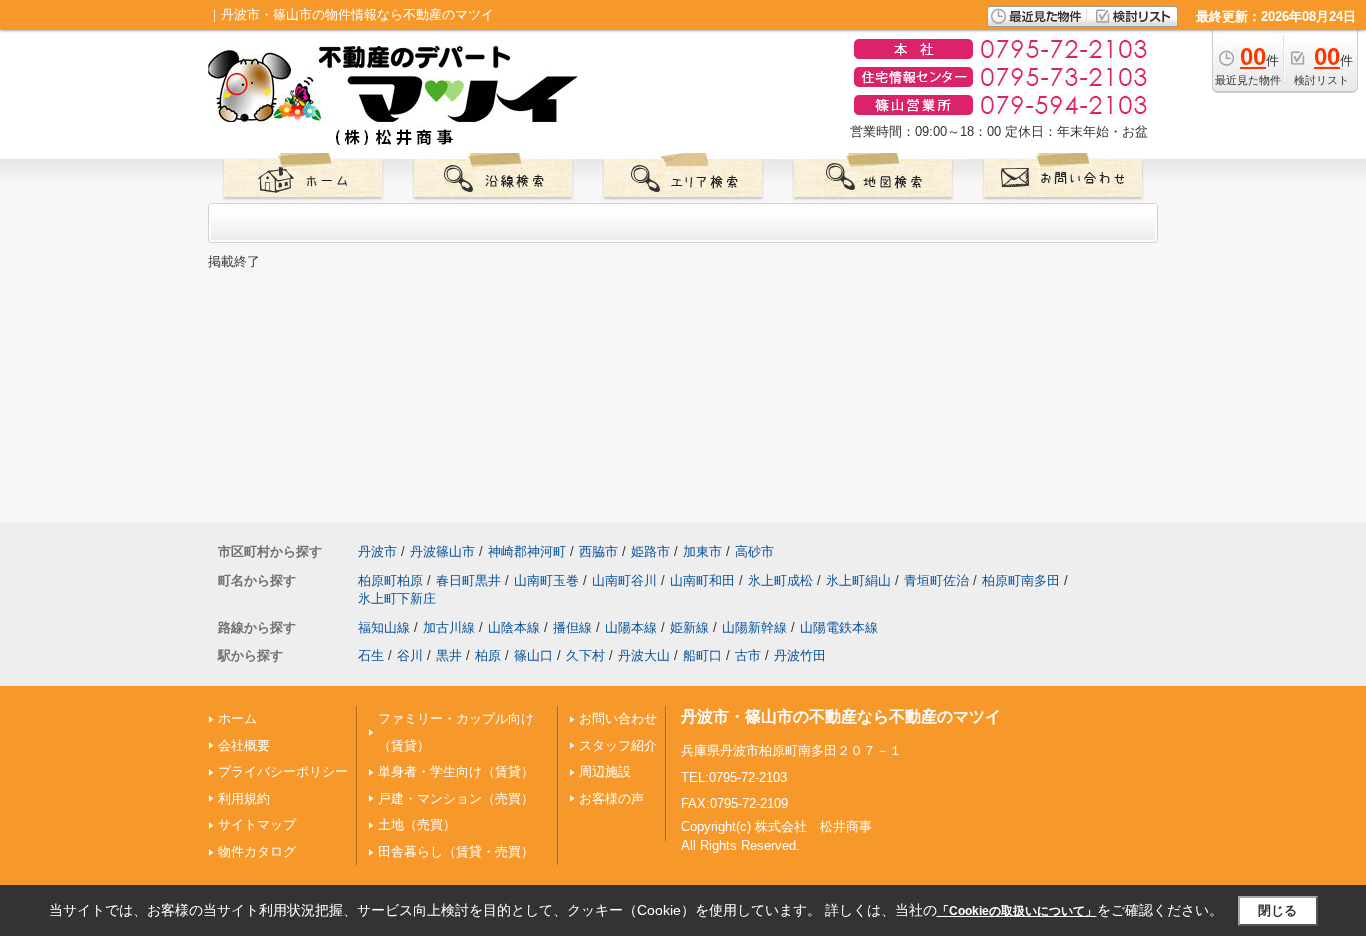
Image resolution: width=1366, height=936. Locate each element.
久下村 (585, 655)
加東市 (702, 551)
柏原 (488, 655)
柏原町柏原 (390, 580)
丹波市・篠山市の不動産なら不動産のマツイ (841, 716)
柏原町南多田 (1021, 580)
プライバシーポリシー (283, 771)
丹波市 (377, 551)
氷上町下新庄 (397, 598)
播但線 (572, 627)
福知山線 (384, 627)
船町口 (702, 655)
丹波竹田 (800, 655)
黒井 (449, 655)
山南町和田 (702, 580)
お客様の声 (611, 798)
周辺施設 (605, 771)
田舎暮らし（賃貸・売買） (456, 851)
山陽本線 (631, 627)
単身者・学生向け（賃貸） (456, 771)
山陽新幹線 (754, 627)
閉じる (1277, 910)
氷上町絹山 (858, 580)
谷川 (410, 655)
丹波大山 (644, 655)
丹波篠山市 (442, 551)
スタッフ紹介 (618, 745)
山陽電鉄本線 (839, 627)
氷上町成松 (780, 580)
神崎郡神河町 (527, 551)
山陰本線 (514, 627)
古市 (748, 655)
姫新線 (689, 627)
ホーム (237, 718)
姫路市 (650, 551)
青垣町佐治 (936, 580)
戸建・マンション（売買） (456, 798)
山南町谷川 (624, 580)
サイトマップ (257, 824)
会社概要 (244, 745)
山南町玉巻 (546, 580)
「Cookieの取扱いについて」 (1017, 911)
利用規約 (244, 798)
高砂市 (754, 551)
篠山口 (533, 655)
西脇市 (598, 551)
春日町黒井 (468, 580)
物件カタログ (257, 851)
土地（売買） (417, 824)
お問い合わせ (618, 718)
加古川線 (449, 627)
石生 (371, 655)
